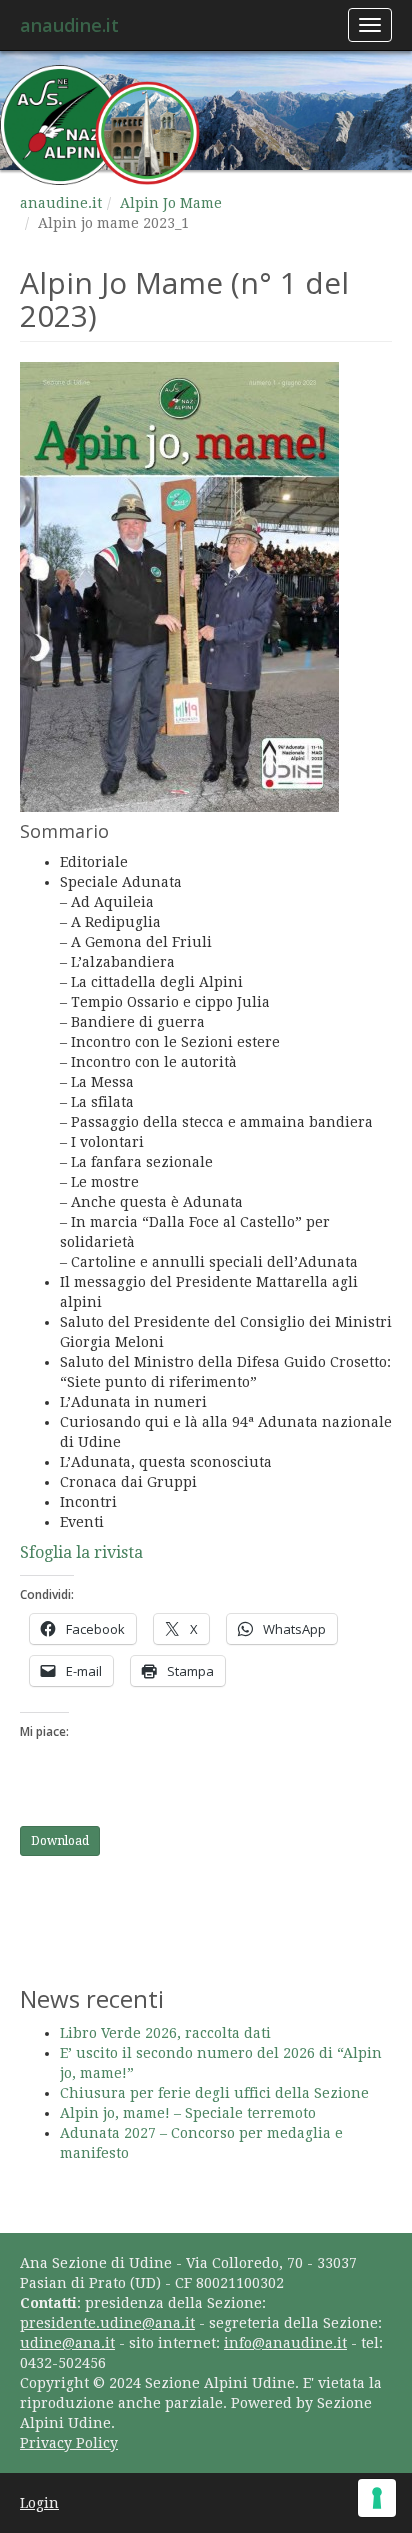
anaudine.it (69, 25)
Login (39, 2503)
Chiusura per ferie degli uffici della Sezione (214, 2093)
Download (60, 1841)
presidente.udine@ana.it (107, 2323)
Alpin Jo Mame (171, 203)
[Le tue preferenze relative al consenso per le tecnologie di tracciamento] (377, 2498)
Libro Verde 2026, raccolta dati (165, 2033)
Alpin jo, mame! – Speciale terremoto (188, 2113)
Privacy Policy (69, 2443)
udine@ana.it (67, 2343)
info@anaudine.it (285, 2343)
